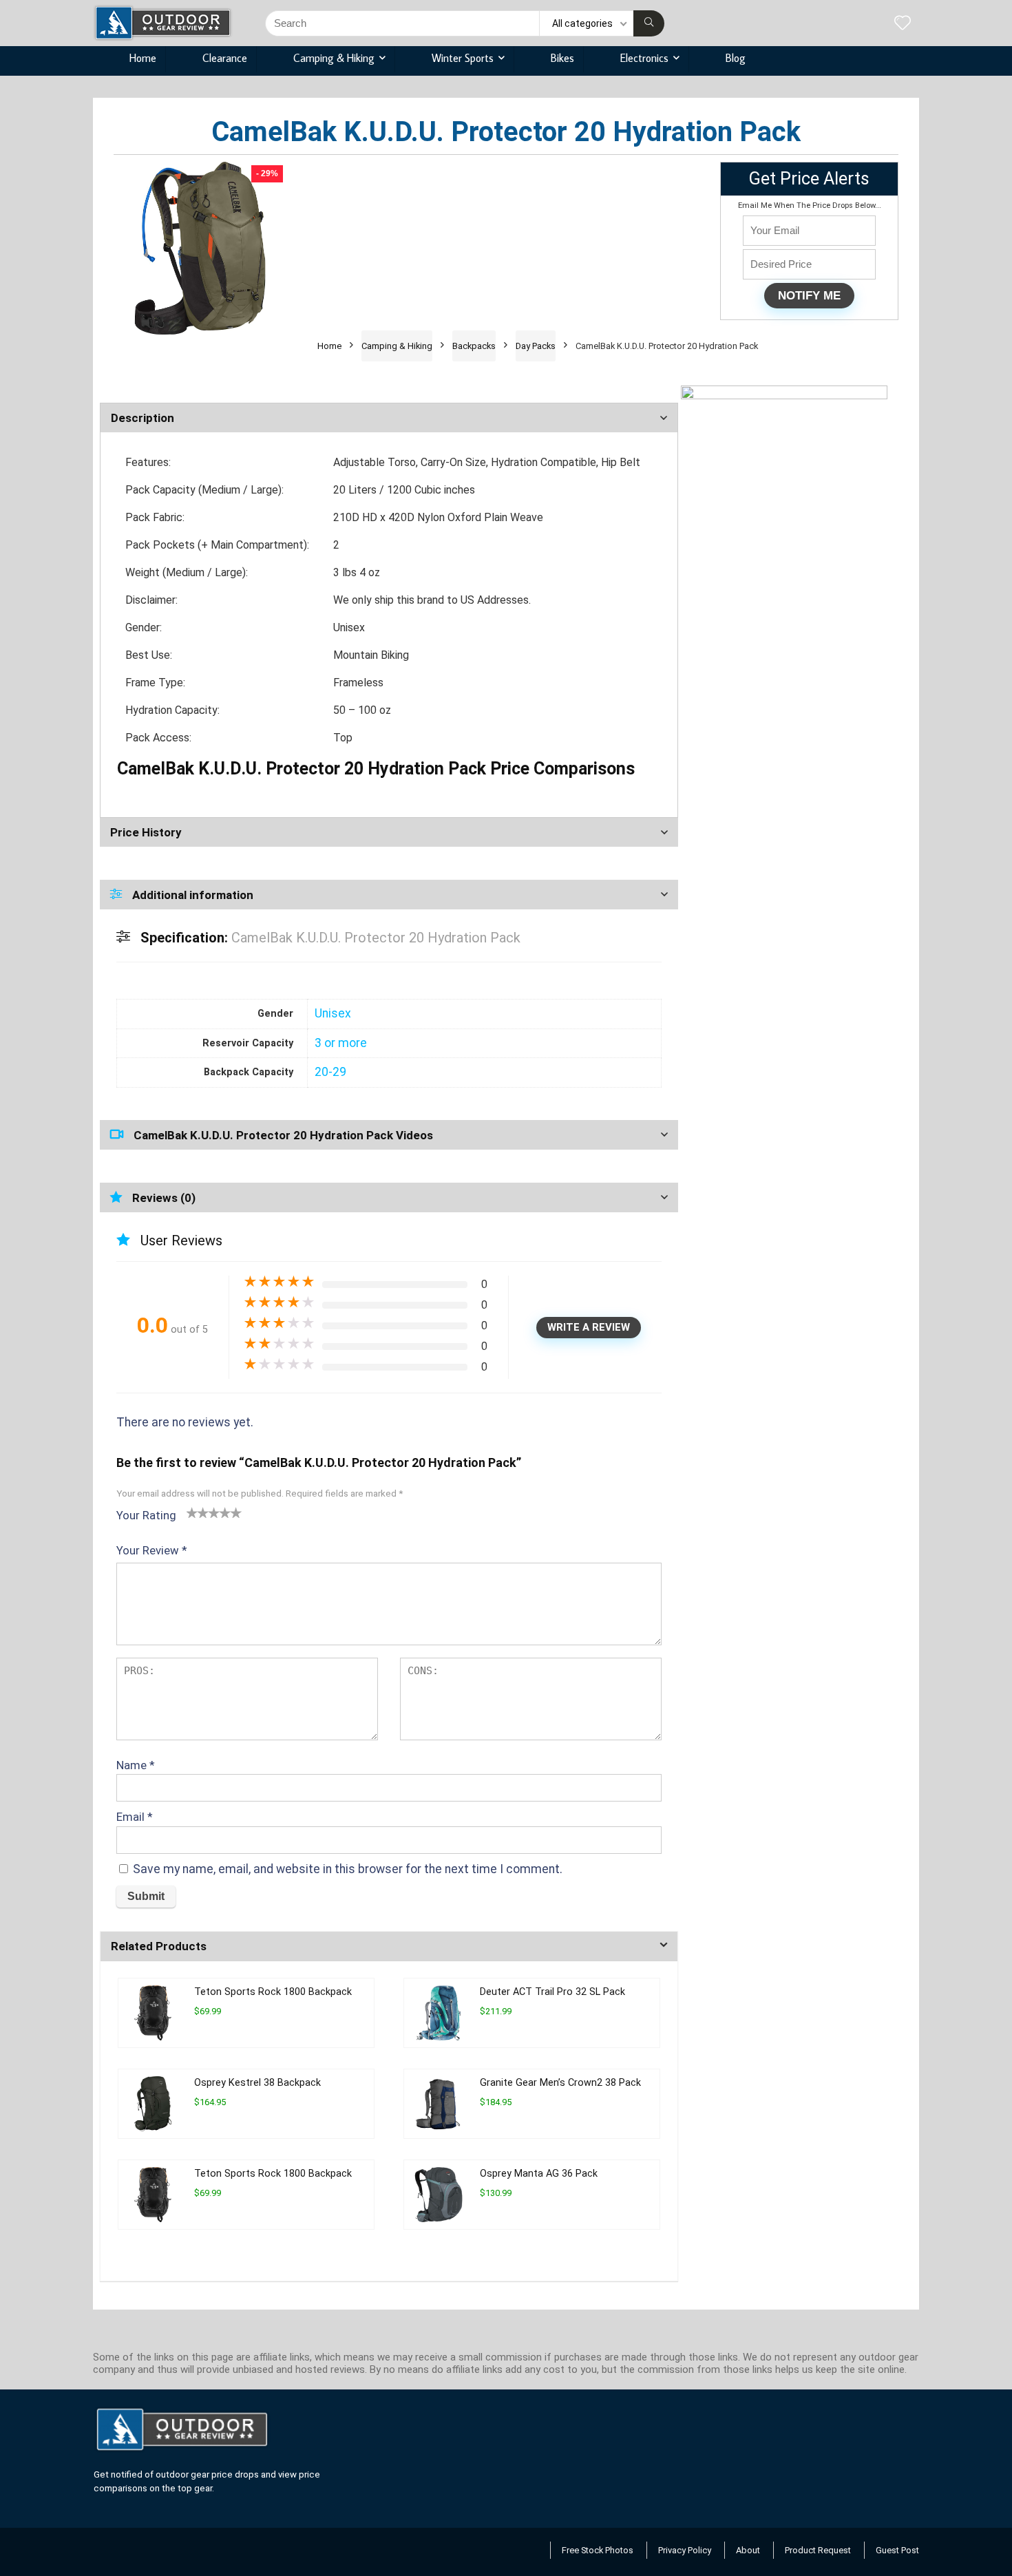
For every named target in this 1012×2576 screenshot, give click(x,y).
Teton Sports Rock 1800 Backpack (273, 1992)
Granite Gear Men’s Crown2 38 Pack (560, 2083)
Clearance (225, 58)
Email (135, 1817)
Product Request (818, 2550)
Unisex (333, 1013)
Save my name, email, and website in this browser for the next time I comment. (348, 1869)
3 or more (341, 1043)
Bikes (562, 58)
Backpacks (474, 346)
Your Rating (146, 1515)
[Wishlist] (903, 24)
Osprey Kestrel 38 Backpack (257, 2083)
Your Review (152, 1550)
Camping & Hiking (334, 58)
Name (136, 1765)
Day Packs (536, 346)
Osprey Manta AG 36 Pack (539, 2174)
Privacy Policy (685, 2550)
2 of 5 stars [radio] (198, 1512)
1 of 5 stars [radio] (192, 1512)
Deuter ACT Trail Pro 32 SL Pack (552, 1992)
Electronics (644, 58)
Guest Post (897, 2550)
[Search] (649, 23)
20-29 (330, 1072)
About (748, 2550)
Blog (736, 58)
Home (143, 58)
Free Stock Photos (598, 2550)
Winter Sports (463, 58)
